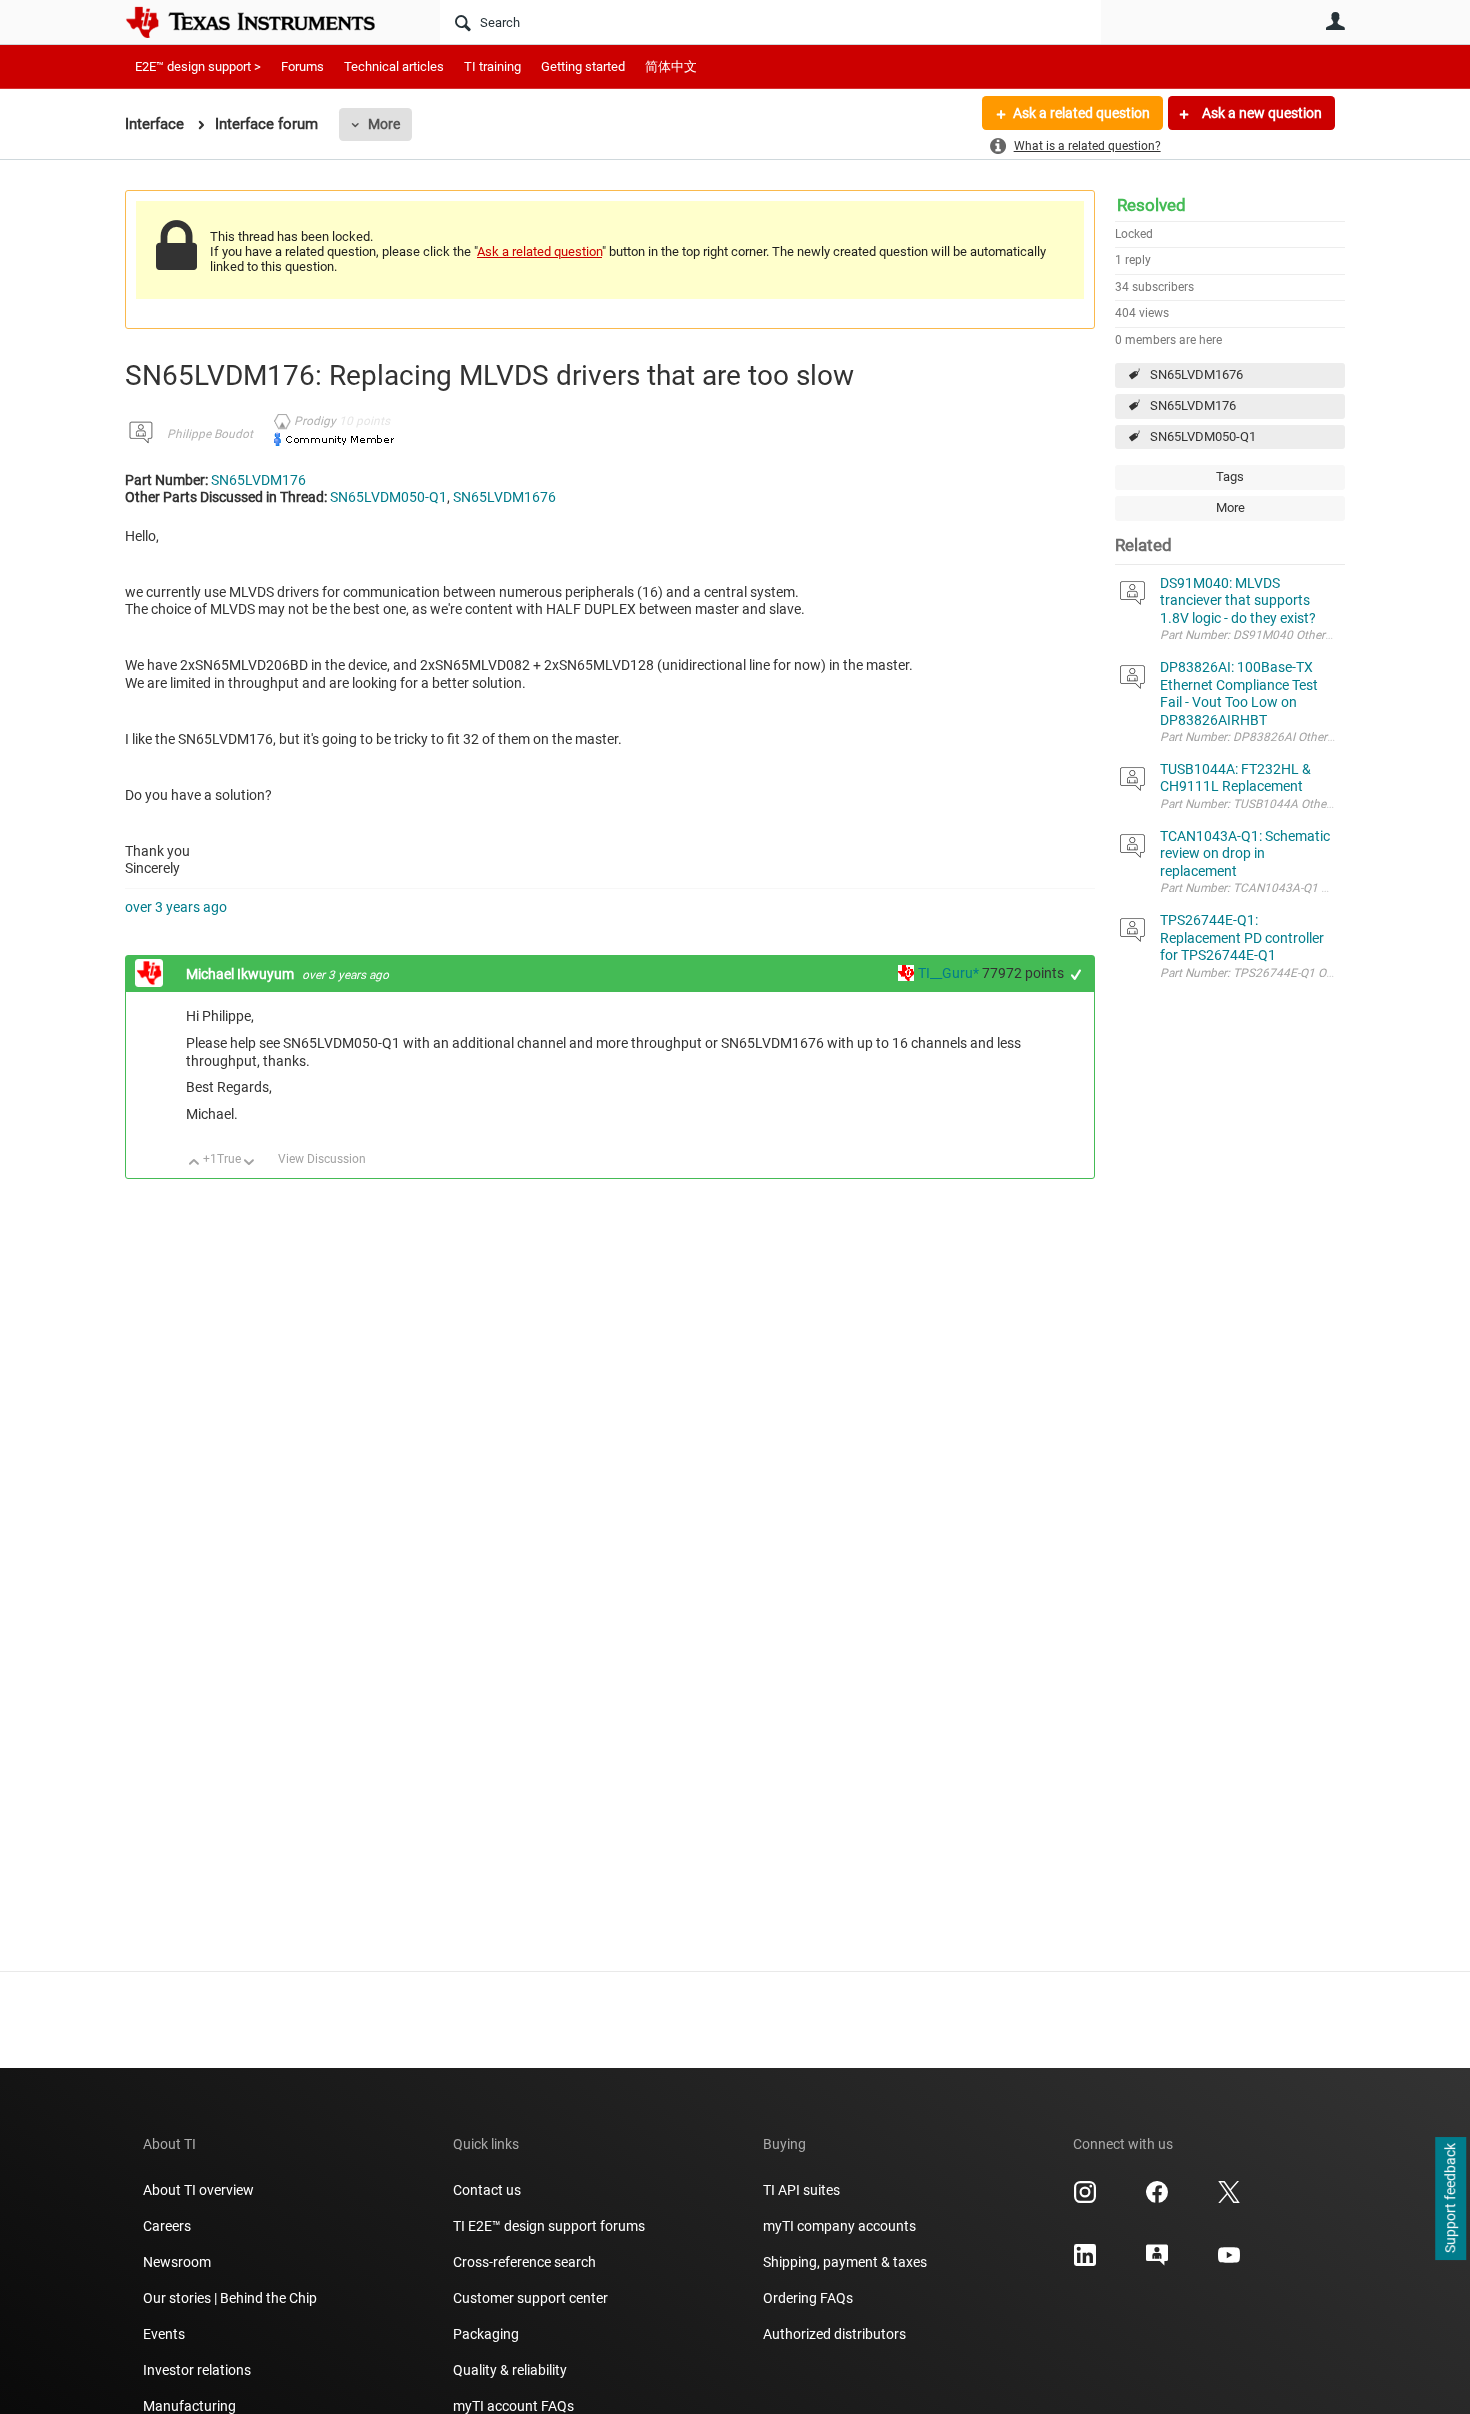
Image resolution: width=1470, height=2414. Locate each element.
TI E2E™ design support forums (549, 2226)
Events (164, 2334)
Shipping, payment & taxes (845, 2262)
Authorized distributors (834, 2334)
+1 (1076, 974)
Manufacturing (189, 2406)
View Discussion (322, 1159)
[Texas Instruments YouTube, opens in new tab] (1229, 2262)
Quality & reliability (510, 2370)
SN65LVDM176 (1193, 405)
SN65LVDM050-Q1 (1203, 436)
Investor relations (197, 2370)
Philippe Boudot (210, 434)
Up (194, 1163)
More (384, 124)
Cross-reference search (524, 2262)
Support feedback (1450, 2199)
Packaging (486, 2334)
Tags (1230, 476)
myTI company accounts (839, 2226)
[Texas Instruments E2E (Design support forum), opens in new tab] (1157, 2262)
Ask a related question (1081, 113)
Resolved (1151, 205)
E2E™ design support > (198, 66)
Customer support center (530, 2298)
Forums (302, 66)
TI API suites (801, 2190)
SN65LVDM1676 (1196, 374)
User (1335, 21)
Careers (167, 2226)
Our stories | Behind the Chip (230, 2298)
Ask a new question (1260, 113)
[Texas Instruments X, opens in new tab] (1229, 2199)
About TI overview (198, 2190)
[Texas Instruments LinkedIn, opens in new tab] (1085, 2262)
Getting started (583, 66)
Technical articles (394, 66)
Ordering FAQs (808, 2298)
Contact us (487, 2190)
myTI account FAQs (513, 2406)
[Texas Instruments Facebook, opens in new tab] (1157, 2199)
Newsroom (177, 2262)
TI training (492, 66)
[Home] (265, 22)
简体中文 (671, 66)
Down (249, 1163)
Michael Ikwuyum (241, 974)
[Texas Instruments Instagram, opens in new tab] (1085, 2199)
